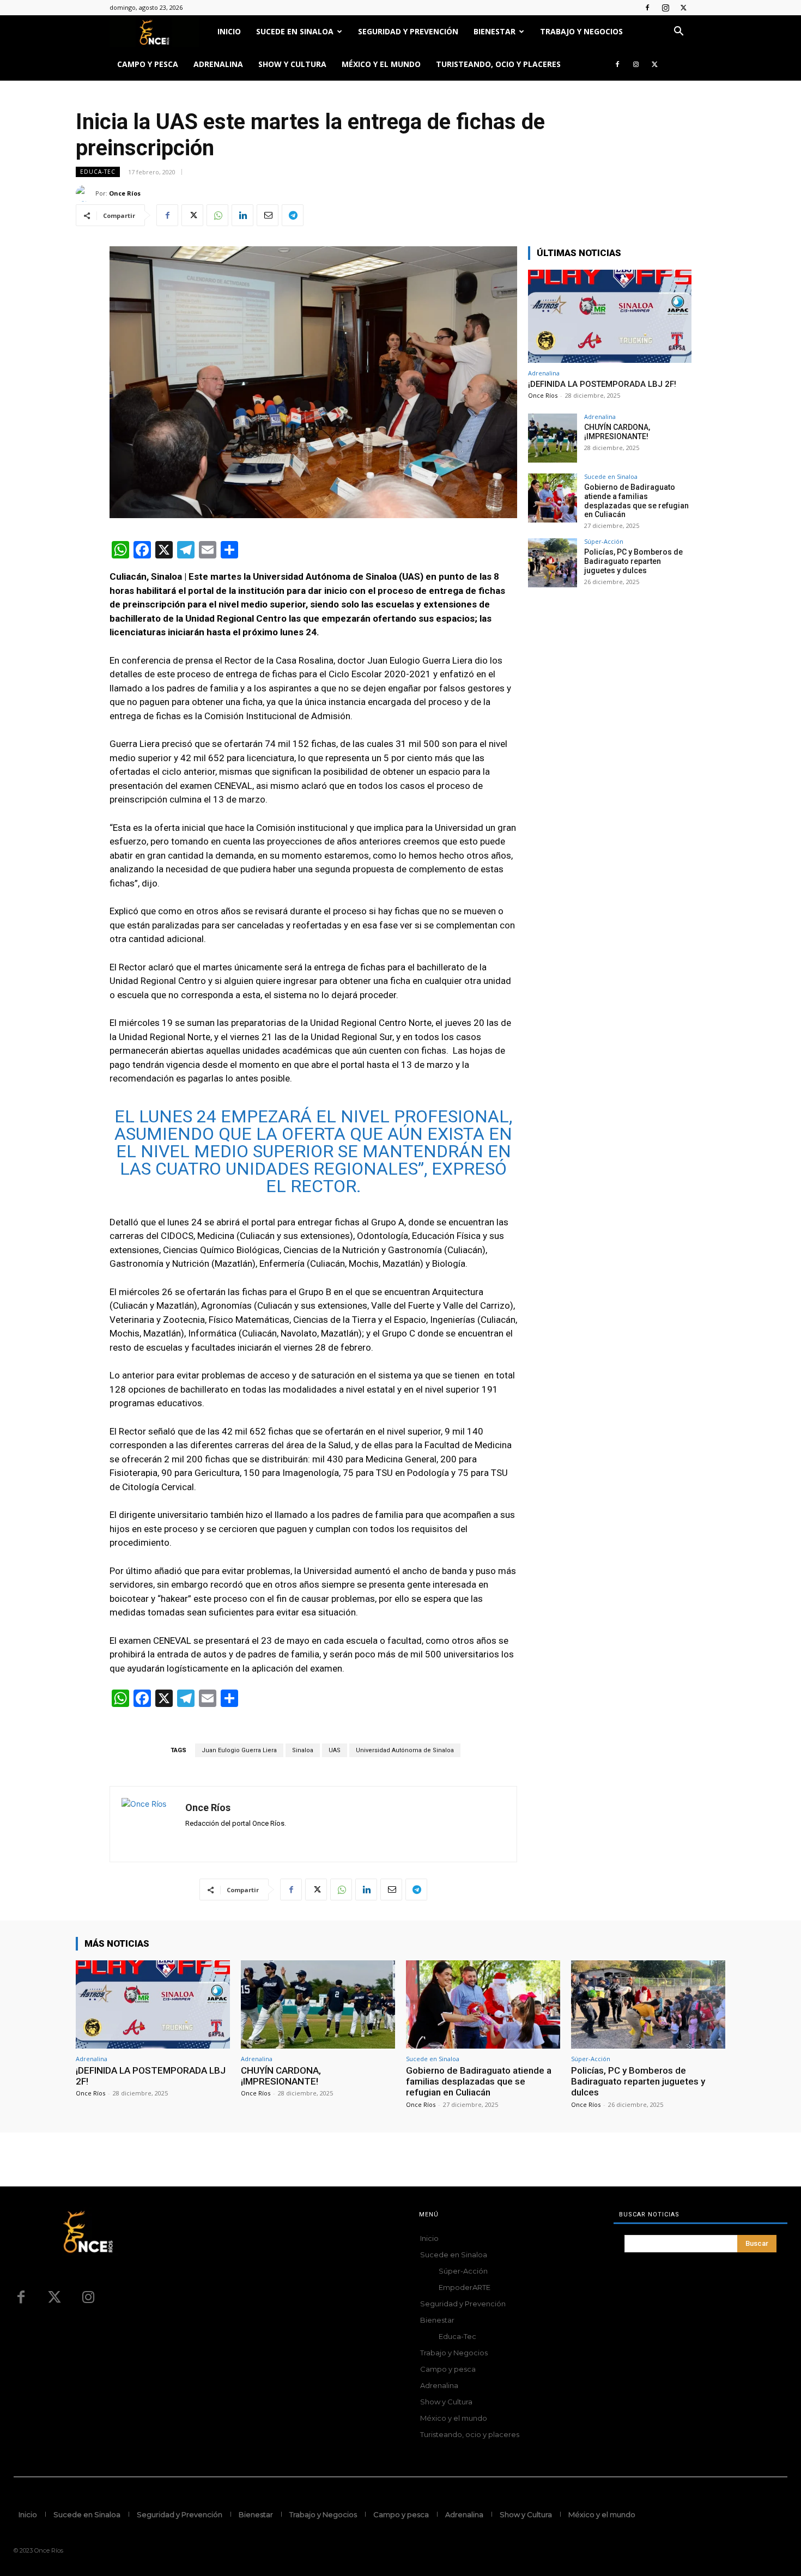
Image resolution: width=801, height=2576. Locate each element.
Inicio (229, 31)
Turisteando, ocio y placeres (498, 64)
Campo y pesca (148, 64)
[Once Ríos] (86, 193)
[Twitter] (683, 8)
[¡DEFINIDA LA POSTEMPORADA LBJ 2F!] (610, 316)
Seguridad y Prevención (408, 31)
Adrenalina (218, 64)
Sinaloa (303, 1750)
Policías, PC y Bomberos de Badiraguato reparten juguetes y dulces (633, 561)
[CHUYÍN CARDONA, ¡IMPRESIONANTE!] (553, 438)
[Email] (268, 215)
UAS (335, 1750)
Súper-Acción (604, 541)
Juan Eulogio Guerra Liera (239, 1750)
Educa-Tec (98, 172)
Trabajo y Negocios (581, 31)
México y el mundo (381, 64)
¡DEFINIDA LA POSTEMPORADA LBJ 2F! (602, 384)
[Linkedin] (242, 215)
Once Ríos (125, 193)
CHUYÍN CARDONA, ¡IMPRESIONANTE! (617, 432)
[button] (678, 32)
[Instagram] (665, 8)
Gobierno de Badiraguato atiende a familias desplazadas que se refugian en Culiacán (636, 501)
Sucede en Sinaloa (295, 31)
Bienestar (494, 31)
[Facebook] (647, 8)
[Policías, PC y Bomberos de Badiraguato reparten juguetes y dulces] (553, 563)
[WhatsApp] (217, 215)
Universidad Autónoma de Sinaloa (405, 1750)
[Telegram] (293, 215)
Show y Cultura (292, 64)
